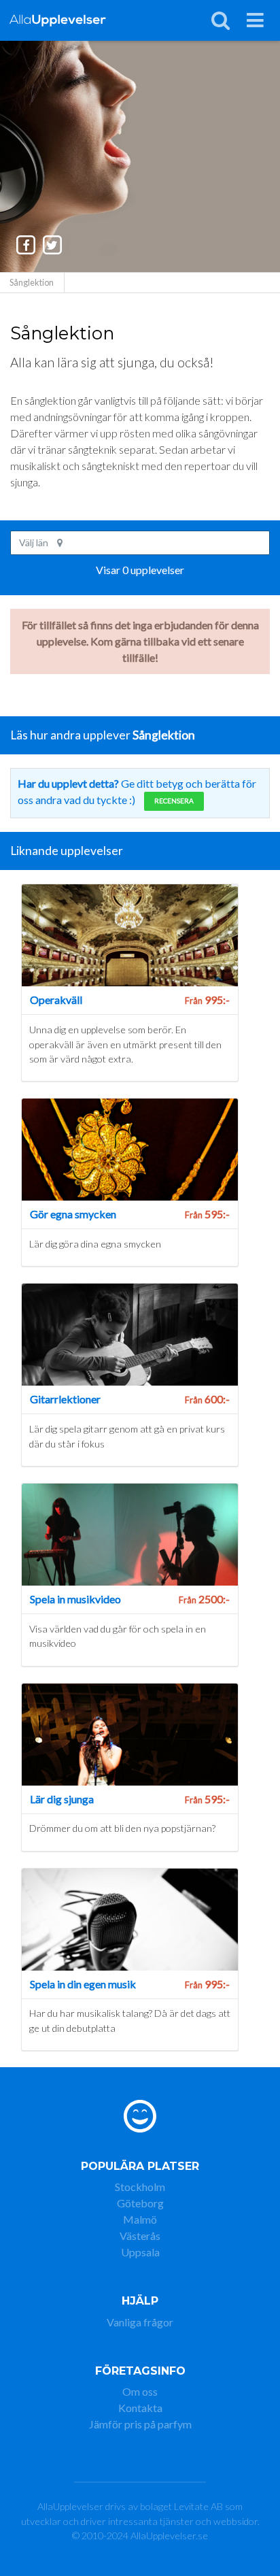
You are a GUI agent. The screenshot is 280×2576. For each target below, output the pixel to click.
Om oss (140, 2391)
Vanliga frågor (140, 2322)
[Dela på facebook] (27, 245)
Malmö (140, 2219)
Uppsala (140, 2252)
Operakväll (56, 1000)
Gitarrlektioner (65, 1399)
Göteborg (140, 2203)
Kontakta (140, 2408)
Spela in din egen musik (83, 1984)
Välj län (35, 542)
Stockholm (140, 2187)
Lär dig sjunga (62, 1799)
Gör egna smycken (73, 1214)
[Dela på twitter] (52, 245)
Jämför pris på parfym (140, 2424)
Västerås (140, 2236)
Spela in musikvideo (75, 1599)
